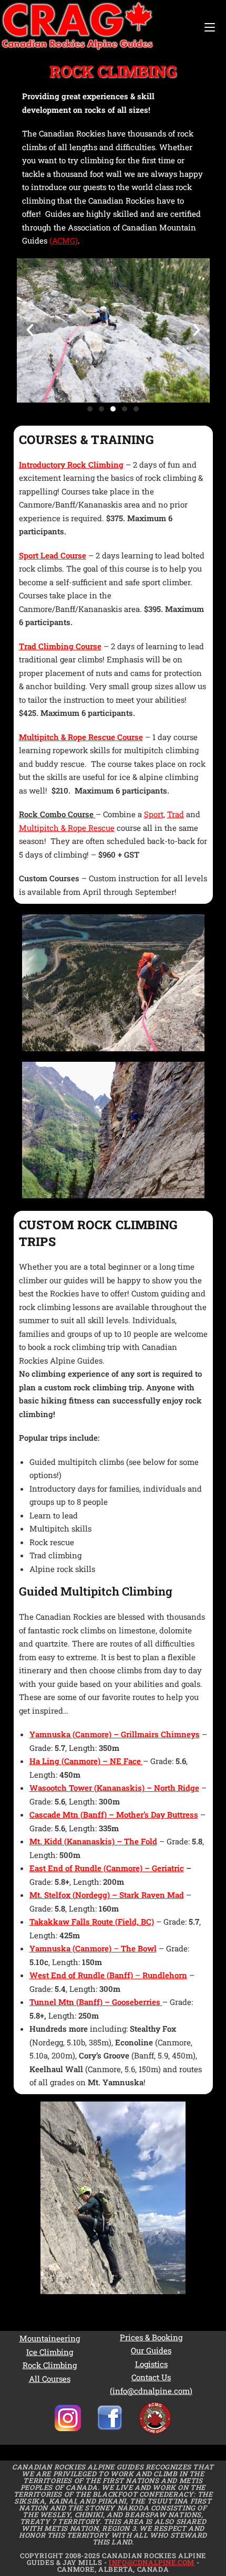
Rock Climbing (50, 2365)
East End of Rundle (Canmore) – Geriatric (107, 1868)
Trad (176, 814)
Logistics (151, 2364)
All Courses (50, 2379)
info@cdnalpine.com (152, 2562)
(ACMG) (64, 240)
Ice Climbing (50, 2352)
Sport (154, 814)
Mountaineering (50, 2338)
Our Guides (151, 2350)
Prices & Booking (151, 2337)
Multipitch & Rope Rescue (67, 828)
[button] (30, 330)
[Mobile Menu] (210, 27)
